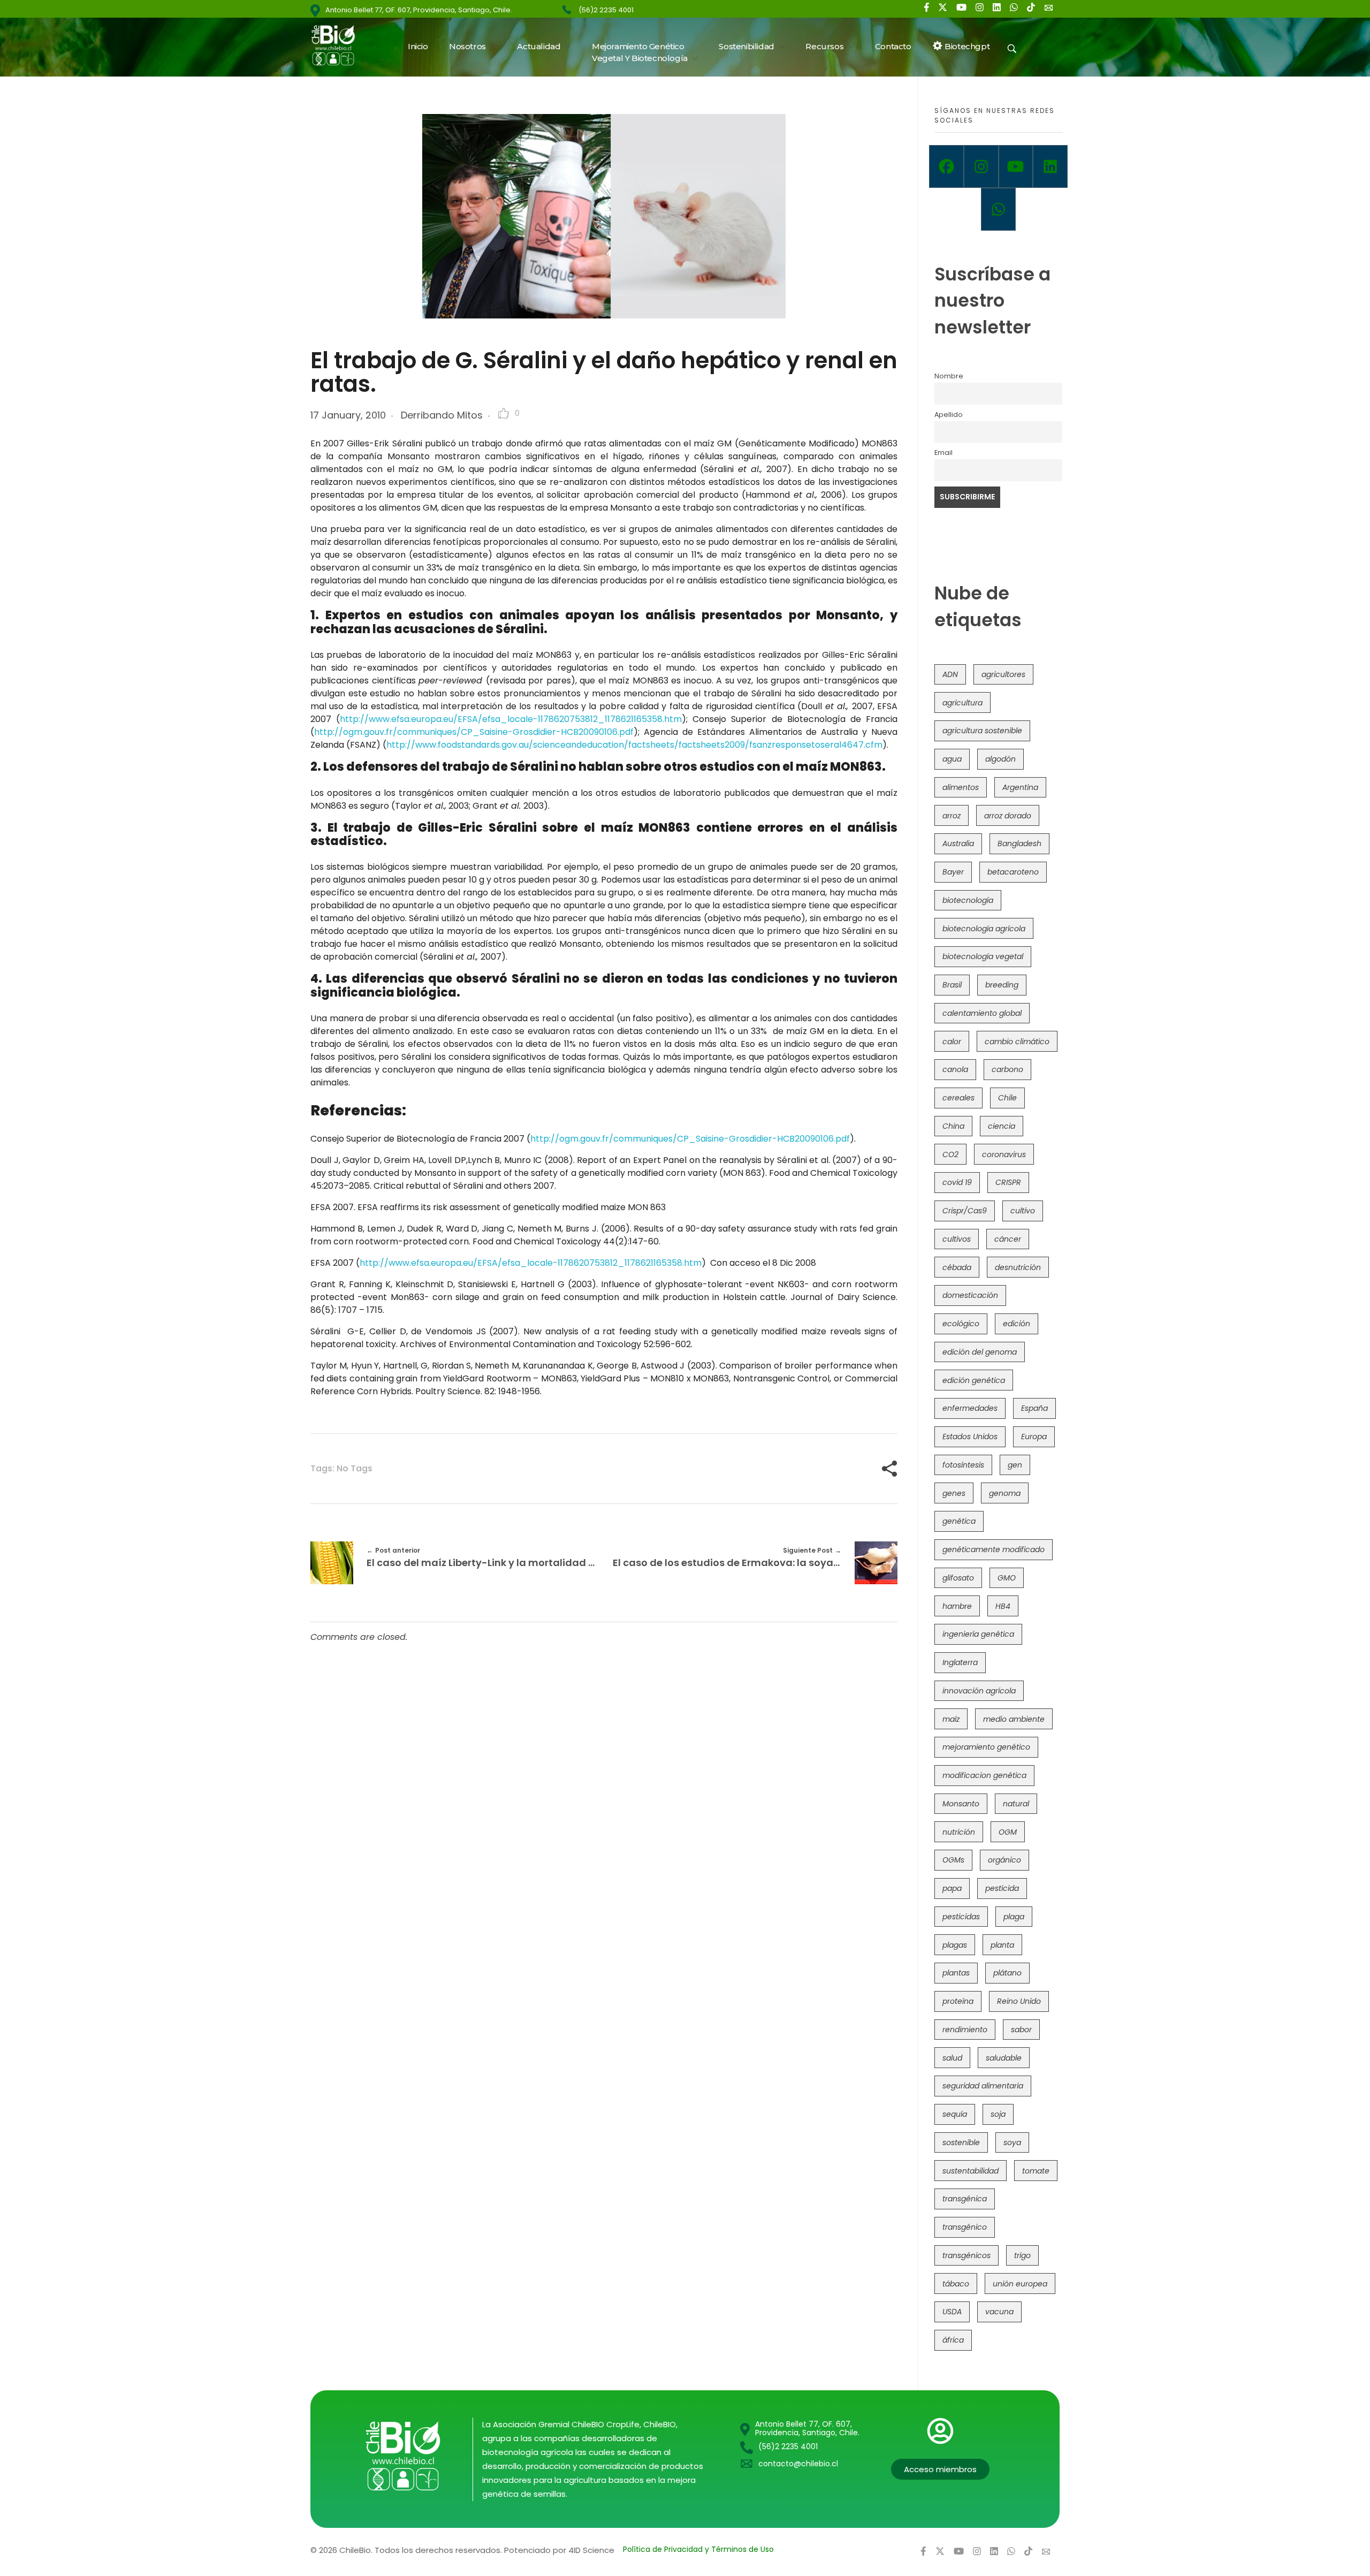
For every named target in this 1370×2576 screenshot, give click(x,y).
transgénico (965, 2227)
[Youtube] (1016, 166)
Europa (1034, 1437)
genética (959, 1521)
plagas (955, 1945)
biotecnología (968, 900)
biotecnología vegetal (983, 956)
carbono (1007, 1069)
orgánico (1004, 1860)
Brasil (952, 985)
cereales (958, 1098)
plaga (1014, 1917)
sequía (955, 2114)
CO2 (950, 1154)
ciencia (1002, 1126)
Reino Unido (1019, 2001)
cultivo (1023, 1211)
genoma (1005, 1493)
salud (952, 2058)
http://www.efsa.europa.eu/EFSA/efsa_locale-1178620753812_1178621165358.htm (511, 719)
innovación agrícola (979, 1691)
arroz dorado (1008, 816)
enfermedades (970, 1408)
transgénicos (966, 2255)
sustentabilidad (971, 2171)
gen (1015, 1465)
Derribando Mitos (442, 415)
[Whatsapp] (998, 209)
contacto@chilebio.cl (798, 2464)
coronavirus (1004, 1154)
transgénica (965, 2199)
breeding (1002, 985)
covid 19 (957, 1182)
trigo (1022, 2255)
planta (1002, 1945)
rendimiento (965, 2030)
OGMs (953, 1860)
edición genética (974, 1380)
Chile (1007, 1098)
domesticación (970, 1295)
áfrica (953, 2340)
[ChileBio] (340, 45)
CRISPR (1008, 1182)
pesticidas (961, 1917)
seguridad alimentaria (983, 2086)
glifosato (958, 1578)
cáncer (1008, 1239)
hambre (957, 1606)
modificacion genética (984, 1775)
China (953, 1126)
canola (955, 1069)
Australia (958, 844)
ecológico (961, 1324)
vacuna (999, 2312)
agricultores (1003, 674)
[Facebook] (946, 166)
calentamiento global (982, 1013)
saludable (1004, 2058)
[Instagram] (981, 166)
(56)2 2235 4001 (606, 10)
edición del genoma (980, 1352)
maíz (951, 1719)
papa (952, 1888)
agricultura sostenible (982, 731)
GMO (1007, 1578)
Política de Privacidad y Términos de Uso (698, 2549)
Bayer (953, 872)
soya (1012, 2142)
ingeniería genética (978, 1634)
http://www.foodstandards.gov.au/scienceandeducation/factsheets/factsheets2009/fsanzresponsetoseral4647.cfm (634, 745)
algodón (1000, 759)
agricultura (962, 703)
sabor (1021, 2030)
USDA (952, 2312)
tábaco (956, 2284)
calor (952, 1042)
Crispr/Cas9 (965, 1211)
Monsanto (961, 1804)
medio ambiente (1014, 1719)
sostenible (961, 2142)
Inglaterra (960, 1662)
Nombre (949, 376)
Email (943, 453)
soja (998, 2114)
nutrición (959, 1832)
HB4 (1003, 1606)
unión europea (1020, 2284)
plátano (1007, 1973)
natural (1016, 1804)
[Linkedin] (1050, 166)
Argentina (1020, 787)
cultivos (957, 1239)
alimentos (961, 787)
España (1034, 1408)
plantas (956, 1973)
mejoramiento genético (986, 1747)
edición (1017, 1324)
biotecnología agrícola (984, 929)
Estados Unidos (970, 1437)
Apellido (949, 415)
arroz (952, 816)
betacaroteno (1013, 872)
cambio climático (1017, 1042)
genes (954, 1493)
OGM (1008, 1832)
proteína (958, 2001)
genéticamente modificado (994, 1549)
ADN (950, 674)
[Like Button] (504, 413)
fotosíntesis (963, 1465)
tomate (1036, 2171)
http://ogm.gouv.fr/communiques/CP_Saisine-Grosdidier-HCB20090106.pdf (474, 732)
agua (952, 759)
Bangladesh (1019, 844)
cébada (957, 1267)
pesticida (1002, 1888)
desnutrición (1018, 1267)
